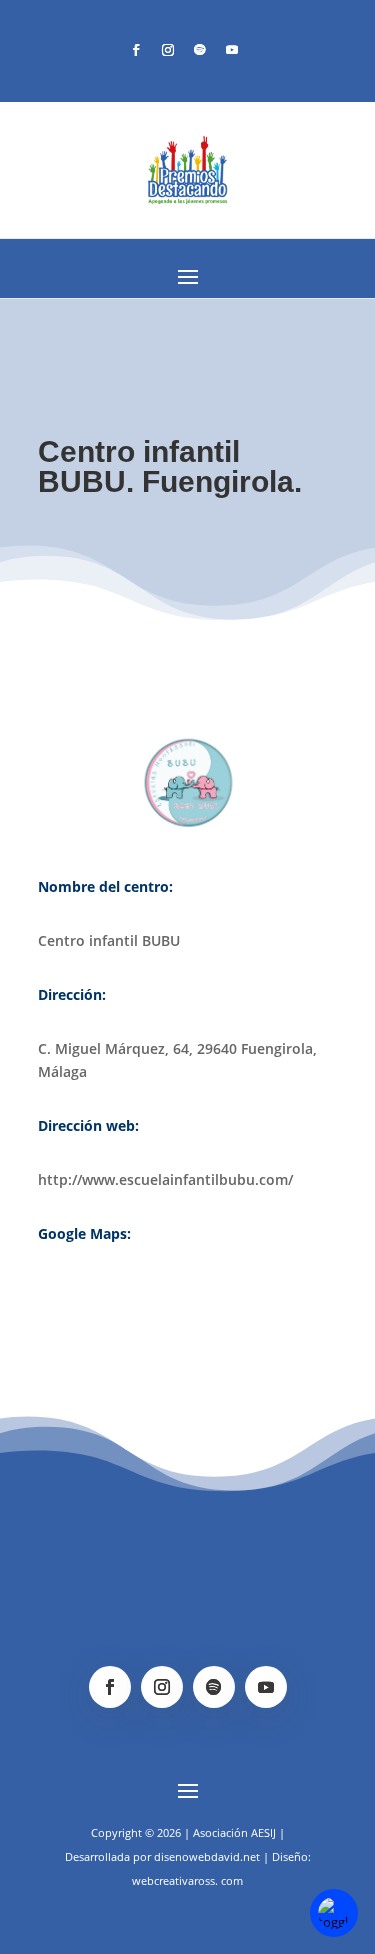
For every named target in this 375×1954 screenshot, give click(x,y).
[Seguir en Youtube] (232, 50)
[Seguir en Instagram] (168, 50)
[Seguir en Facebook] (136, 50)
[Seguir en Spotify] (200, 50)
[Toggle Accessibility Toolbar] (334, 1913)
